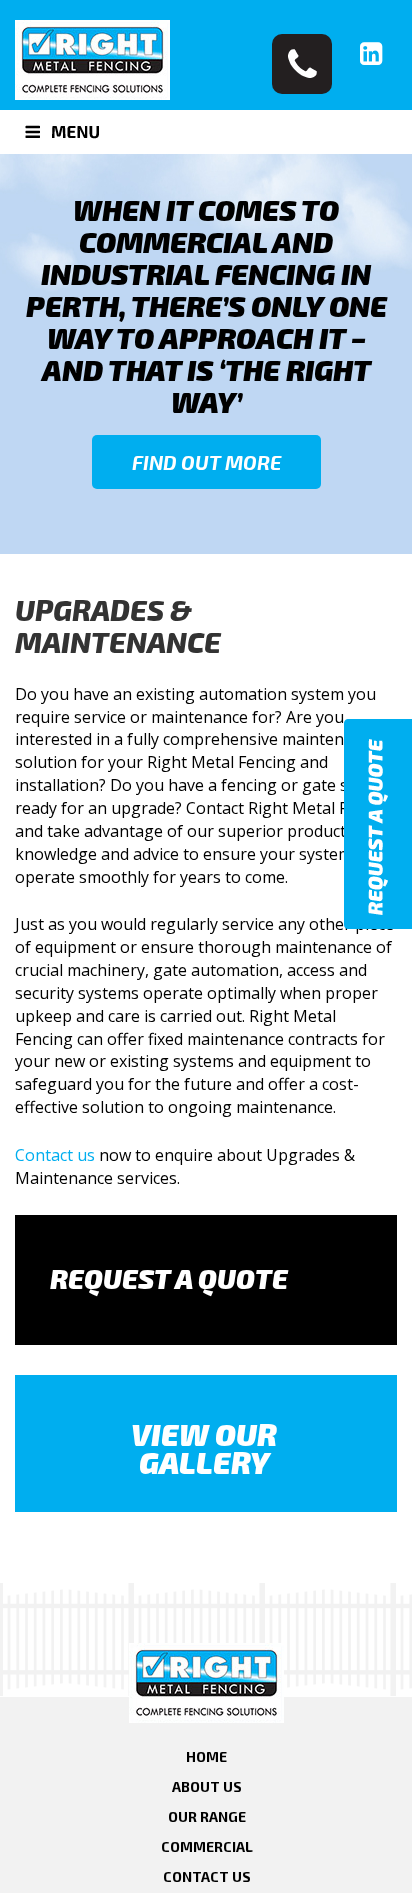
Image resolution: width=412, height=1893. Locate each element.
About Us (207, 1786)
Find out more (206, 462)
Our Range (207, 1816)
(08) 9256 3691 (302, 64)
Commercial (207, 1846)
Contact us (55, 1155)
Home (206, 1756)
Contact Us (207, 1876)
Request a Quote (169, 1278)
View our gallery (204, 1448)
